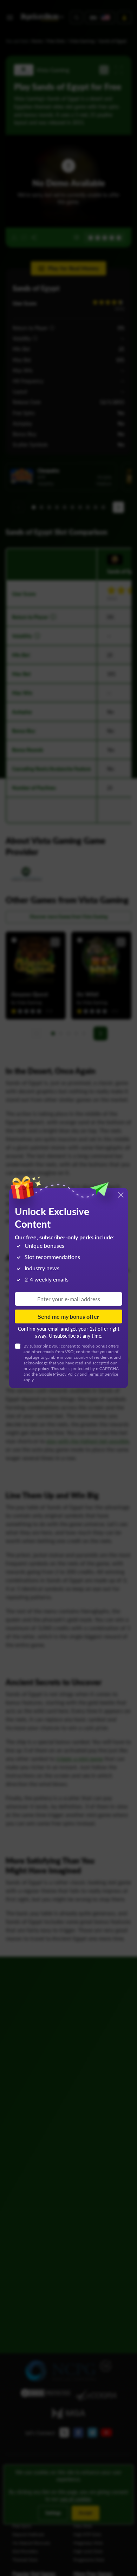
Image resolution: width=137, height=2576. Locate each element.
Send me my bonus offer (68, 1316)
